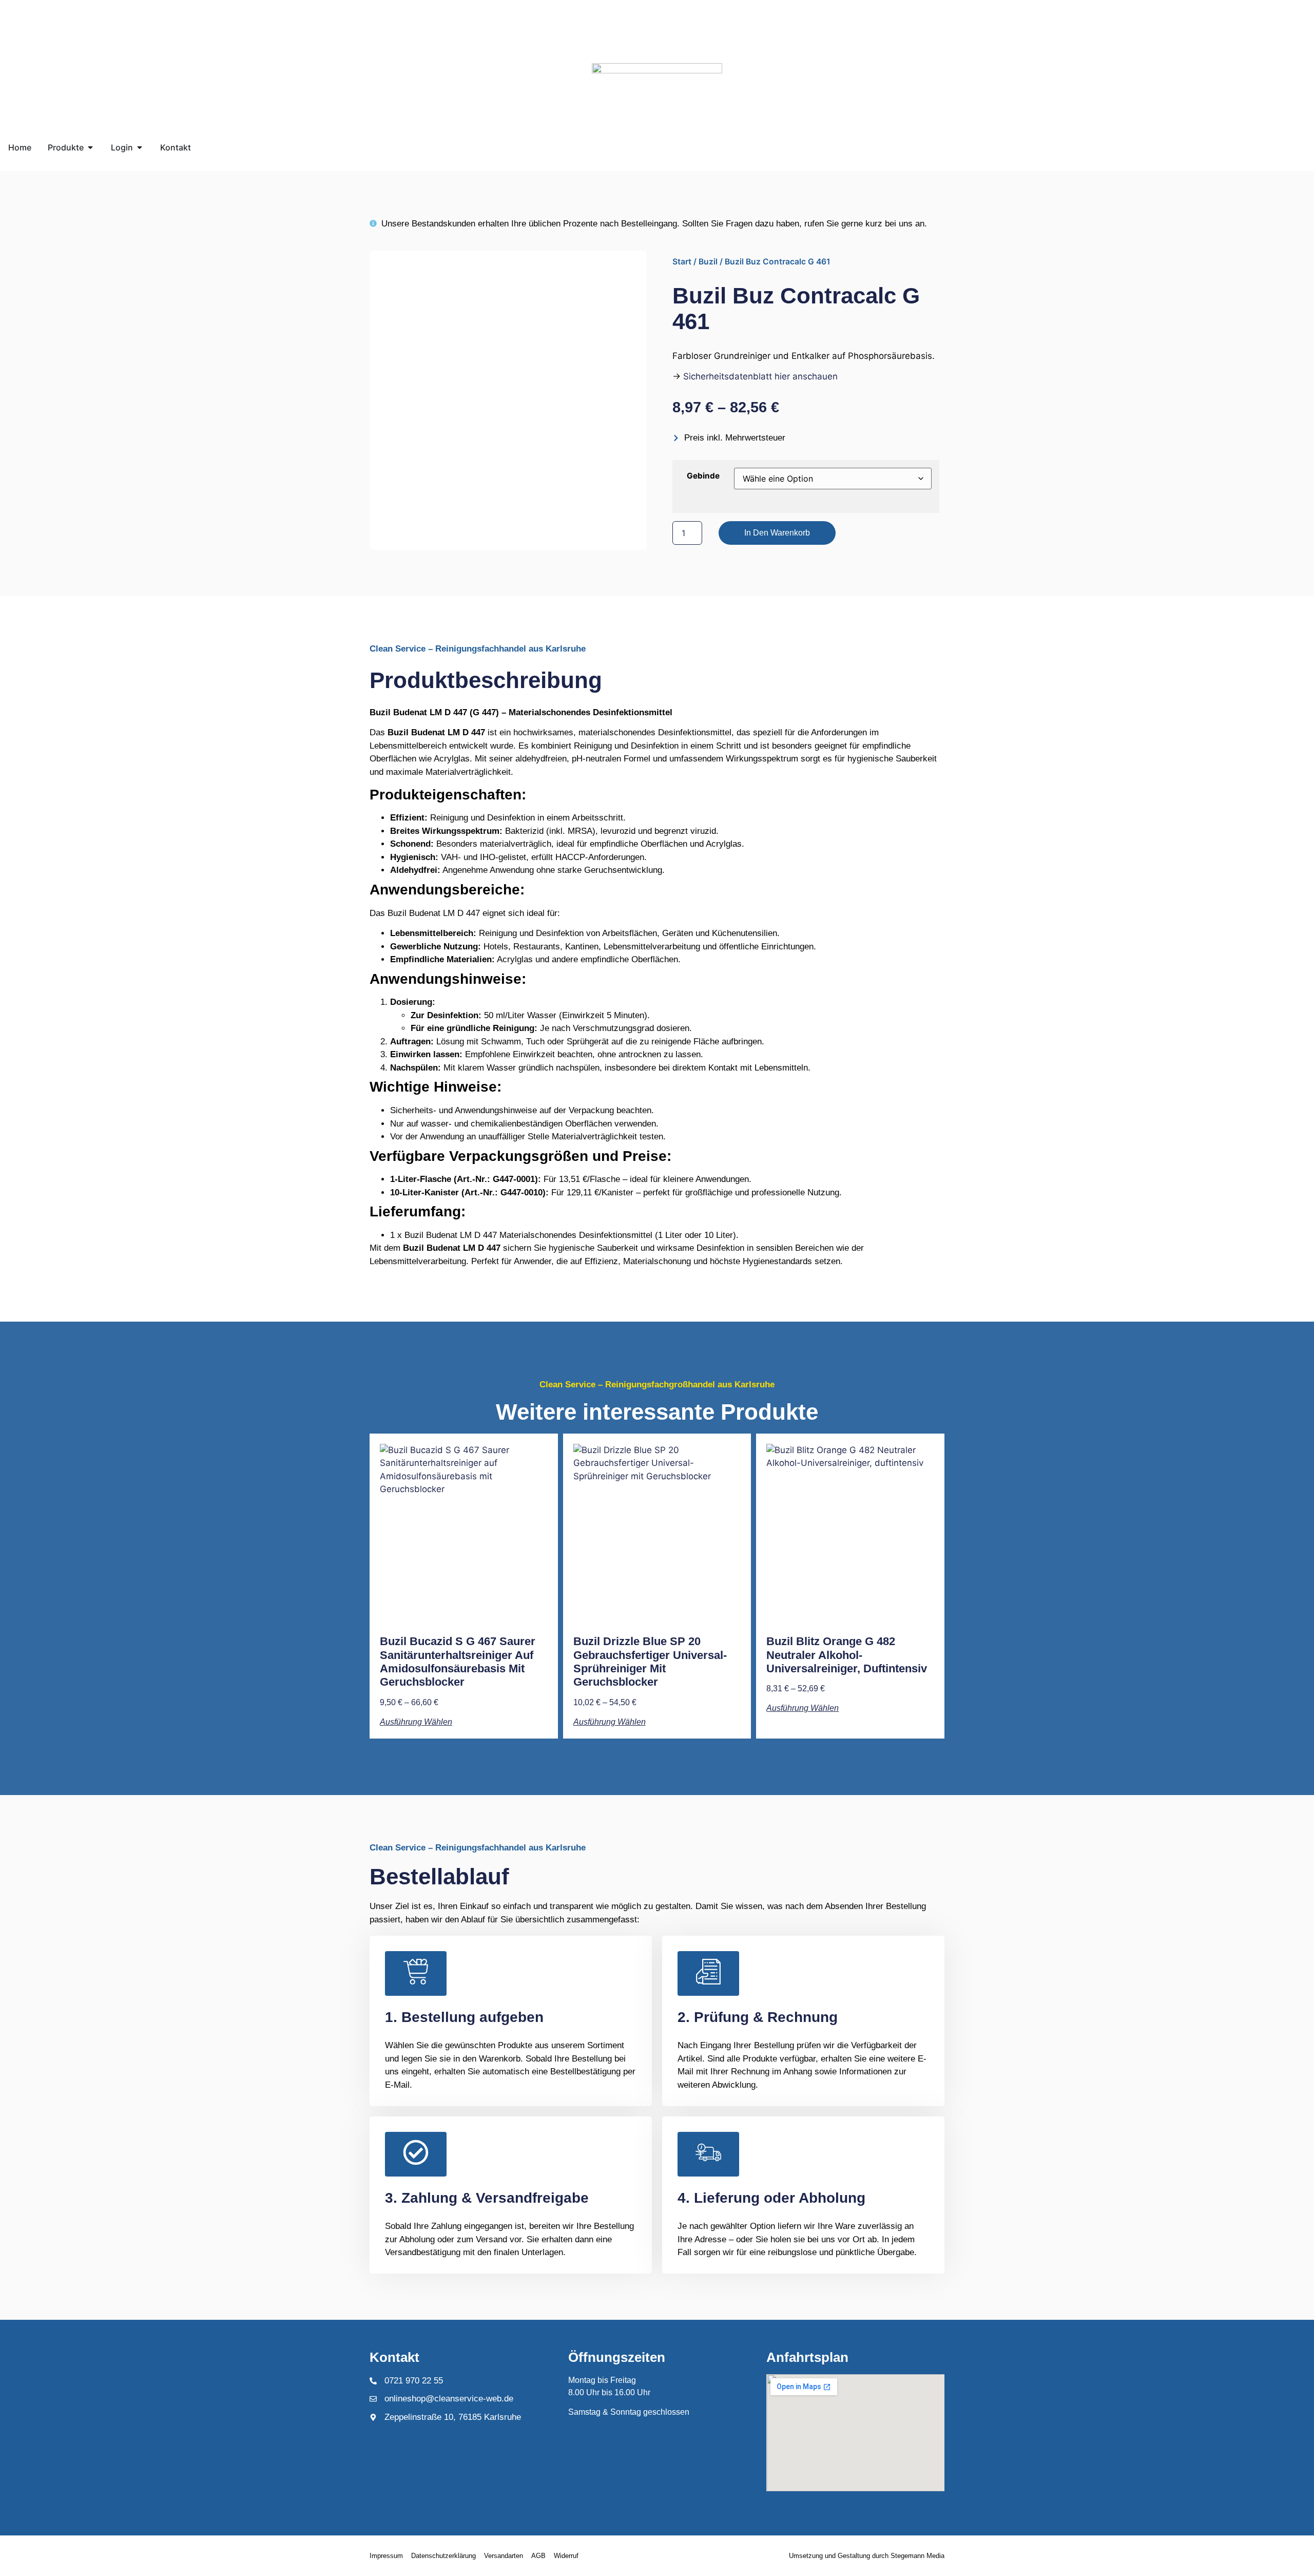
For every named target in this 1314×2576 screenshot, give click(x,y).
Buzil (708, 262)
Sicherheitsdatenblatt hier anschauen (760, 376)
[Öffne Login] (140, 147)
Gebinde (703, 476)
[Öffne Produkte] (90, 147)
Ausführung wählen (416, 1722)
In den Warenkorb (777, 533)
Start (682, 262)
